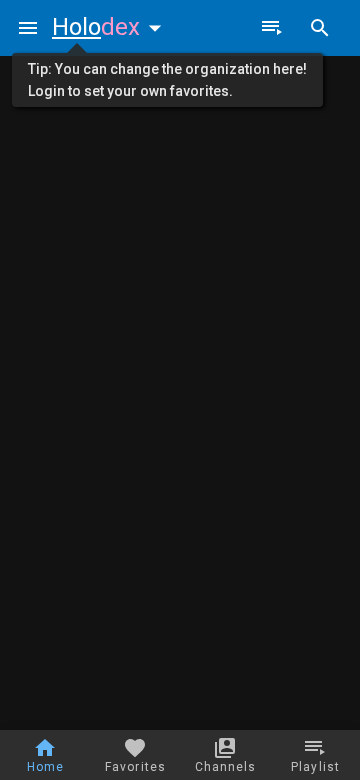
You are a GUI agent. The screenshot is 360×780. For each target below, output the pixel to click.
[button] (111, 27)
